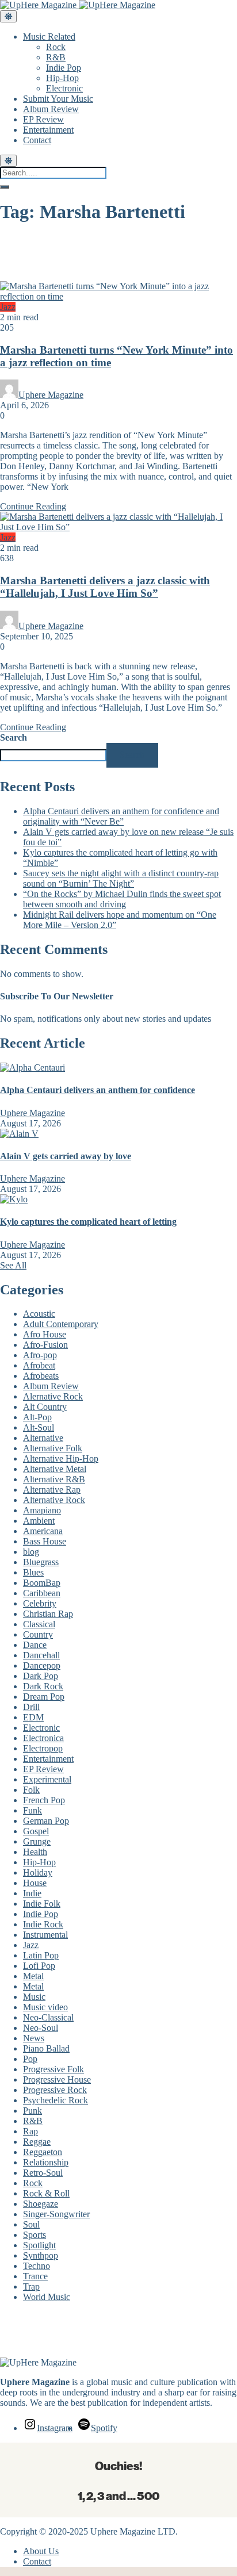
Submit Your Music (58, 99)
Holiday (38, 1872)
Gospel (36, 1831)
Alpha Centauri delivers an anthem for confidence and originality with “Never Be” (121, 816)
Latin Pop (41, 1955)
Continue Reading (33, 506)
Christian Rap (48, 1614)
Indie (32, 1893)
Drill (31, 1707)
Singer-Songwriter (56, 2214)
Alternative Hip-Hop (61, 1458)
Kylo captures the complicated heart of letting (88, 1222)
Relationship (46, 2162)
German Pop (46, 1821)
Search (14, 737)
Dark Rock (43, 1686)
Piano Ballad (46, 2048)
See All (13, 1265)
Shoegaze (41, 2204)
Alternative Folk (53, 1448)
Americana (43, 1531)
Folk (31, 1790)
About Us (41, 2551)
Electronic (64, 88)
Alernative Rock (53, 1396)
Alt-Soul (39, 1427)
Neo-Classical (48, 2017)
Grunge (37, 1841)
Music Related (49, 37)
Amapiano (42, 1510)
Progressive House (57, 2079)
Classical (39, 1624)
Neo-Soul (41, 2028)
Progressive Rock (55, 2090)
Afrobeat (39, 1365)
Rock (56, 47)
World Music (47, 2297)
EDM (33, 1717)
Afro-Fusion (45, 1345)
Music (34, 1997)
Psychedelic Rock (56, 2100)
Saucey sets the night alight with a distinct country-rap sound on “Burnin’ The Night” (121, 878)
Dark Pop (41, 1676)
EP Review (43, 119)
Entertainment (48, 130)
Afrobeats (41, 1376)
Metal (33, 1976)
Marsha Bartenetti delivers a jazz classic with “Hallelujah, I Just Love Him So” (105, 587)
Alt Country (45, 1407)
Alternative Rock (54, 1500)
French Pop (44, 1800)
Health (35, 1852)
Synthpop (41, 2255)
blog (31, 1552)
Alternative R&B (54, 1479)
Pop (30, 2059)
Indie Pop (64, 68)
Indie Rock (43, 1924)
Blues (33, 1572)
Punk (33, 2111)
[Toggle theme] (8, 16)
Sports (35, 2235)
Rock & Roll (46, 2193)
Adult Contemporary (61, 1324)
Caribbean (42, 1593)
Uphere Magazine (51, 395)
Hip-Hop (62, 78)
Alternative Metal (55, 1469)
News (34, 2038)
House (35, 1883)
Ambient (39, 1521)
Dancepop (42, 1665)
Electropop (43, 1748)
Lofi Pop (39, 1966)
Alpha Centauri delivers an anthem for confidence (98, 1090)
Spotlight (39, 2245)
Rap (30, 2131)
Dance (35, 1645)
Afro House (45, 1334)
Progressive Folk (53, 2069)
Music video (45, 2007)
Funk (33, 1810)
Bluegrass (41, 1562)
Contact (37, 140)
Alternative (43, 1438)
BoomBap (42, 1583)
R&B (56, 57)
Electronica (43, 1738)
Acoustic (39, 1314)
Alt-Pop (37, 1417)
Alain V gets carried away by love (66, 1156)
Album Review (51, 109)
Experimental (47, 1779)
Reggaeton (43, 2152)
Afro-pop (40, 1355)
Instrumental (45, 1935)
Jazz (8, 307)
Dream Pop (44, 1697)
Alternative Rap (52, 1490)
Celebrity (40, 1603)
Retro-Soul (43, 2173)
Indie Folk (42, 1904)
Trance (35, 2276)
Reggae (37, 2142)
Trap (31, 2286)
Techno (37, 2266)
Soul (31, 2224)
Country (38, 1634)
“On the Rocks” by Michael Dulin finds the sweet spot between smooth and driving (122, 899)
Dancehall (41, 1655)
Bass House (45, 1541)
